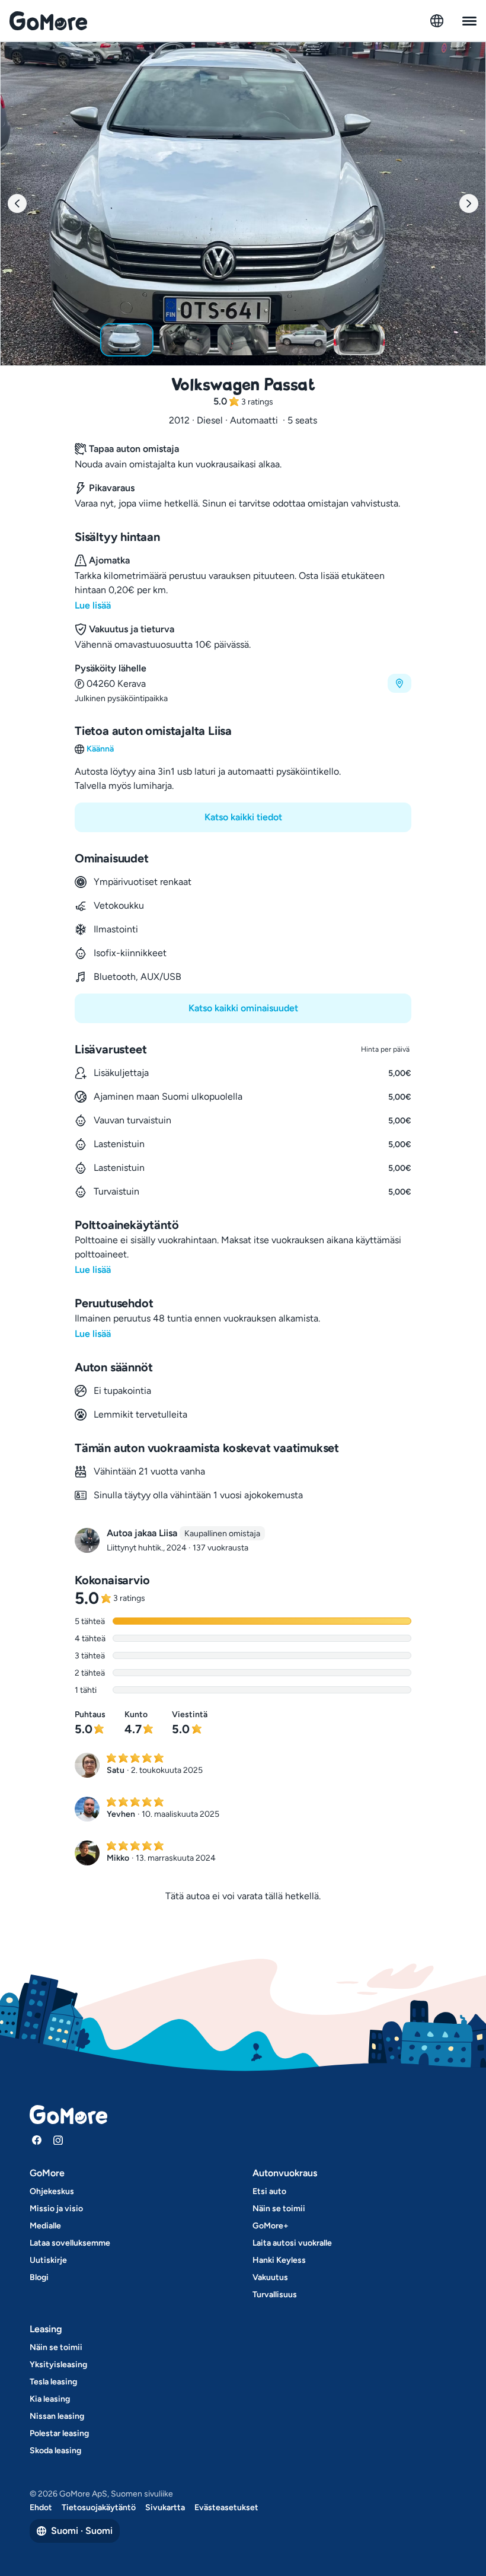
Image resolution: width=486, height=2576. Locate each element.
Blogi (39, 2277)
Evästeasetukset (226, 2507)
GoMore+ (271, 2226)
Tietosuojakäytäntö (99, 2507)
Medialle (45, 2226)
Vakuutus (270, 2277)
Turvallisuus (275, 2295)
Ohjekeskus (52, 2191)
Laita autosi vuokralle (292, 2243)
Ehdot (41, 2507)
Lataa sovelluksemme (70, 2243)
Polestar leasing (59, 2433)
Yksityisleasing (58, 2365)
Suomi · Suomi (82, 2531)
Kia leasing (50, 2399)
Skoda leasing (55, 2451)
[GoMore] (48, 21)
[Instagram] (58, 2140)
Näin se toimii (279, 2209)
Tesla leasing (53, 2382)
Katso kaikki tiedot (243, 817)
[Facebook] (37, 2140)
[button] (243, 683)
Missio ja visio (56, 2209)
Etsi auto (269, 2191)
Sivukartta (165, 2507)
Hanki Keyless (279, 2260)
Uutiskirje (48, 2260)
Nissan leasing (57, 2416)
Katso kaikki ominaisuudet (243, 1008)
